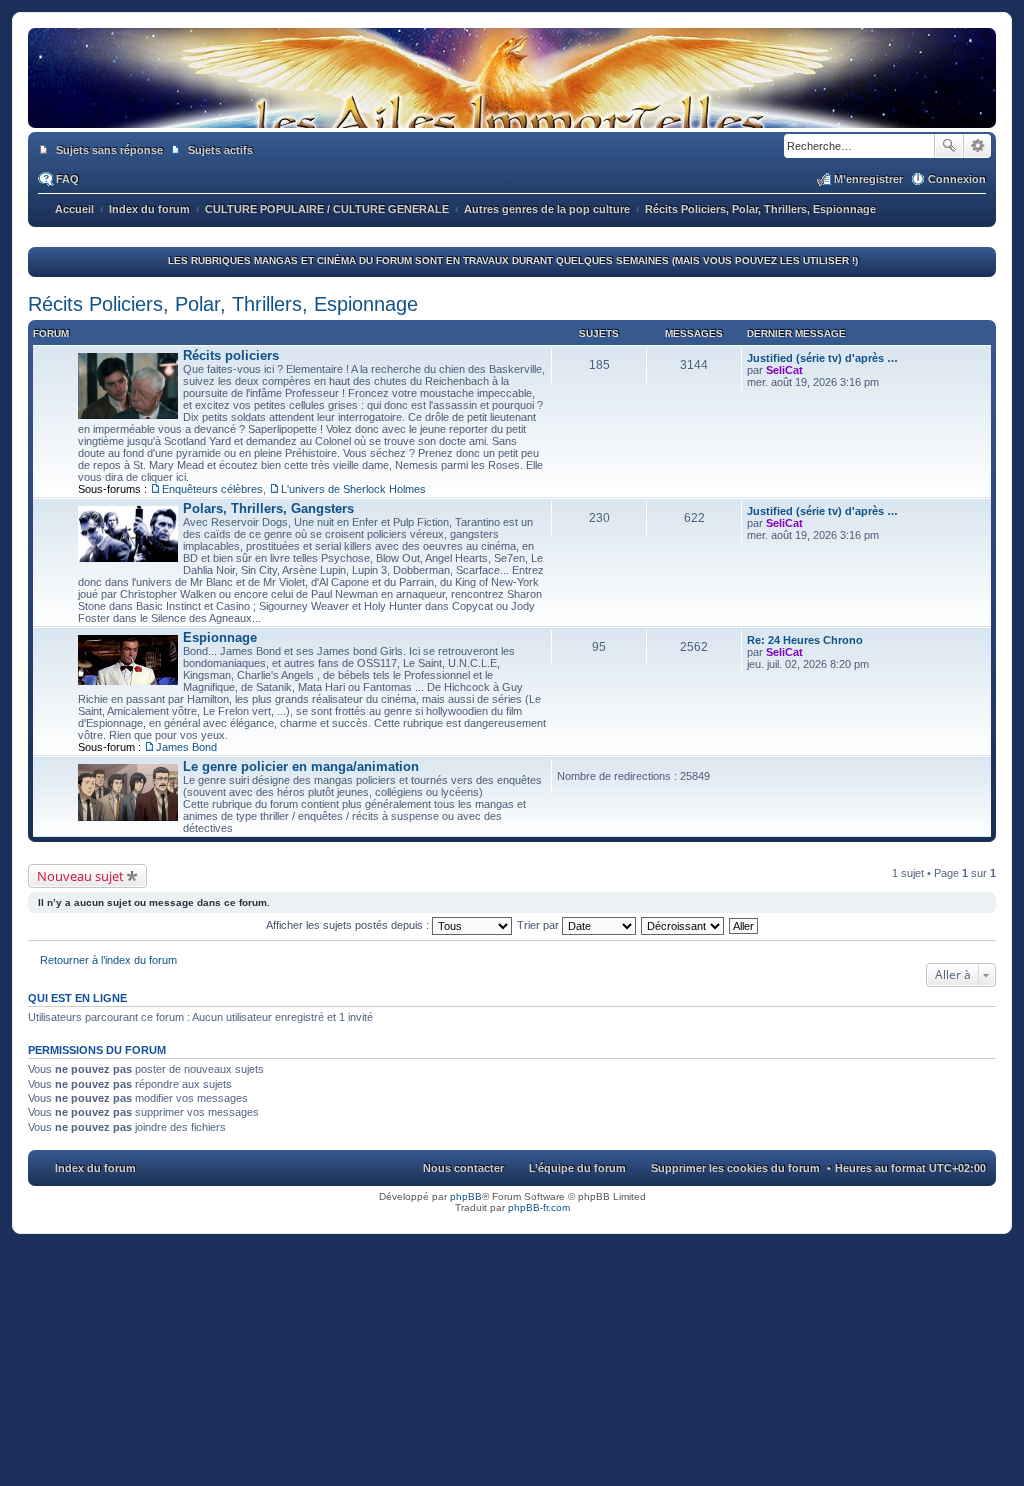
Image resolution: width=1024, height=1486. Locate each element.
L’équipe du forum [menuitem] (577, 1168)
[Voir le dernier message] (811, 370)
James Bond (186, 747)
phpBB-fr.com (539, 1207)
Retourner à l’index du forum (108, 960)
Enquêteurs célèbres (212, 489)
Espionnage (220, 637)
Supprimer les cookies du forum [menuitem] (735, 1168)
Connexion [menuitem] (957, 179)
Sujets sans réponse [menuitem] (109, 150)
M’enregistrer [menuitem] (868, 179)
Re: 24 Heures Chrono (805, 640)
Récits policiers (231, 355)
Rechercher (949, 146)
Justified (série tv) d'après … (822, 358)
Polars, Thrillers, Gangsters (268, 508)
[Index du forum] (512, 108)
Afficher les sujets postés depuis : (349, 925)
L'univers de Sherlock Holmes (353, 489)
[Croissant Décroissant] (683, 925)
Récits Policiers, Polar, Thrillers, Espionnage (223, 304)
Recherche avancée (977, 146)
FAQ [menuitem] (67, 179)
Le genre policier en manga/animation (301, 766)
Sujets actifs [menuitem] (220, 150)
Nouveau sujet (80, 876)
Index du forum (95, 1168)
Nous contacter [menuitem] (463, 1168)
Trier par (539, 925)
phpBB (466, 1196)
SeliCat (784, 370)
